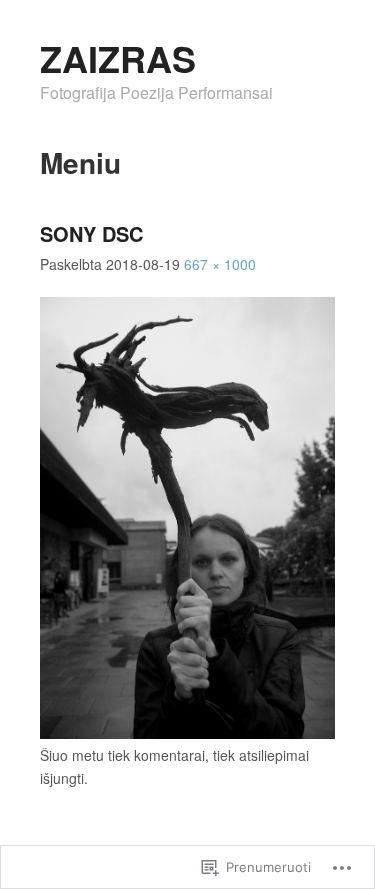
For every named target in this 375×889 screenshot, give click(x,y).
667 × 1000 (220, 264)
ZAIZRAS (118, 58)
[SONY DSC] (187, 733)
